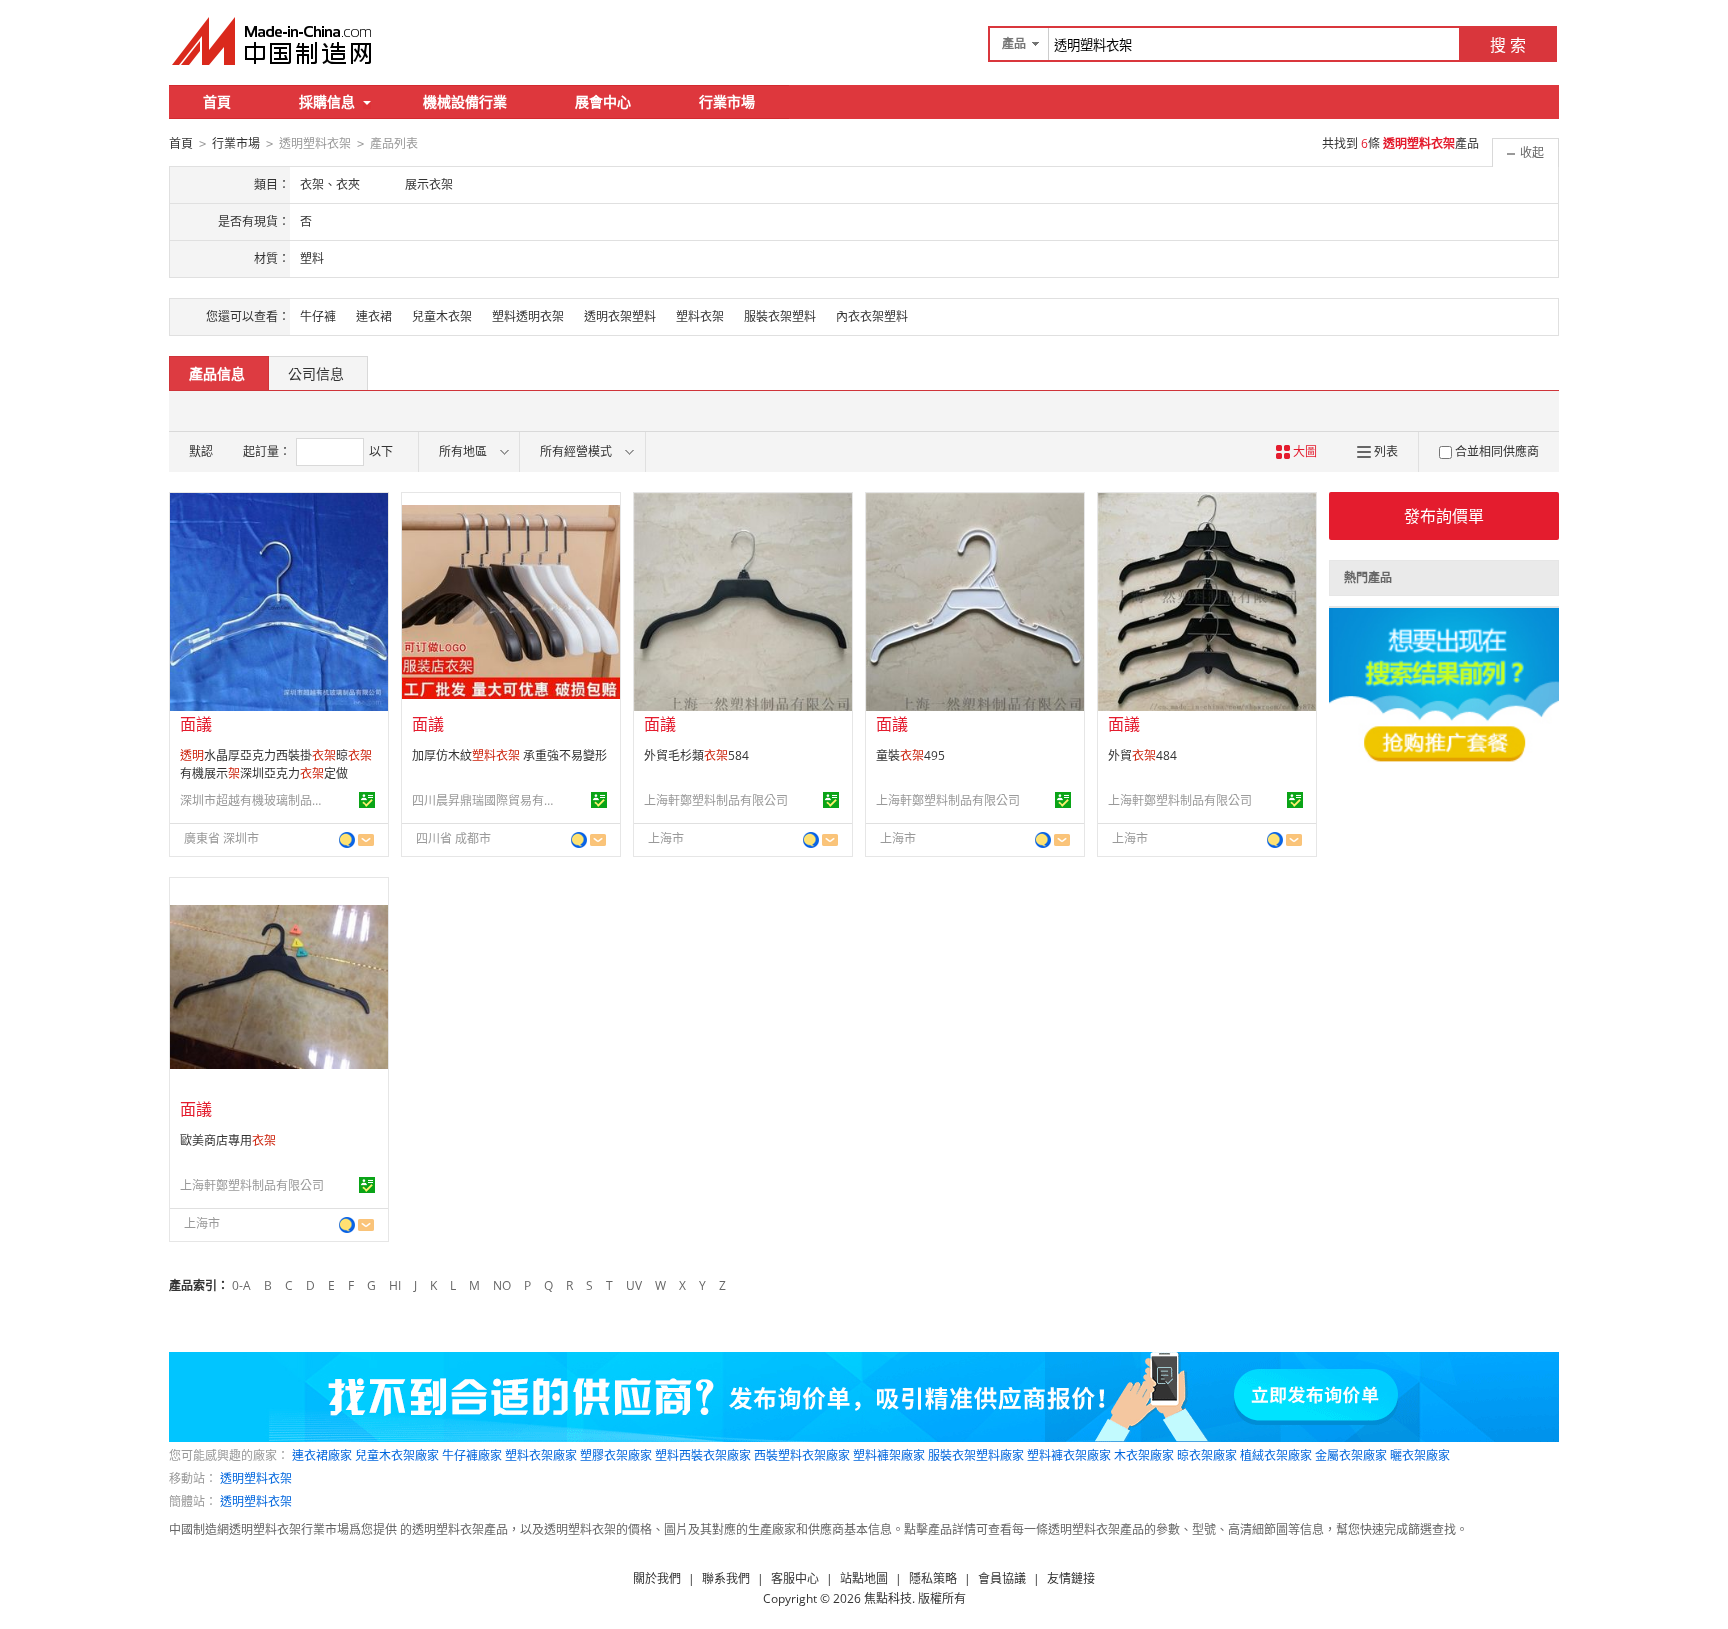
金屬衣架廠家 (1351, 1455)
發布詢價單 (1444, 516)
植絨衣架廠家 (1276, 1455)
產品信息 (217, 373)
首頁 (217, 101)
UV (634, 1285)
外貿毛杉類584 (696, 755)
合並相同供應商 (1497, 451)
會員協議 (1002, 1578)
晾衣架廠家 (1207, 1455)
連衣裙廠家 (322, 1455)
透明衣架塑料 (620, 316)
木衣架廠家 (1144, 1455)
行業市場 (727, 101)
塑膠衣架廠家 (616, 1455)
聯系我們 (726, 1578)
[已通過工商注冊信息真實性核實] (367, 800)
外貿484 (1142, 755)
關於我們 (657, 1578)
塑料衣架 (700, 316)
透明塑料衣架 (256, 1478)
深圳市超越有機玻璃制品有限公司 (255, 800)
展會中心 (603, 101)
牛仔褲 (318, 316)
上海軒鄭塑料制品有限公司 (716, 800)
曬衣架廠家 (1420, 1455)
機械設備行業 (465, 101)
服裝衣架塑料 (780, 316)
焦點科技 (888, 1598)
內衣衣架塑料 (872, 316)
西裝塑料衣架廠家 (802, 1455)
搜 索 (1508, 45)
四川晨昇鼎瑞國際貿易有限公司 (487, 800)
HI (395, 1285)
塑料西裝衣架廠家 (703, 1455)
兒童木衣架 (442, 316)
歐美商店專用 (228, 1140)
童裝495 (910, 755)
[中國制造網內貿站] (274, 41)
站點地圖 (864, 1578)
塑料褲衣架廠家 (1069, 1455)
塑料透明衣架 (528, 316)
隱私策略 (933, 1578)
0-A (241, 1285)
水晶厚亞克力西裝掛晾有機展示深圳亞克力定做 (276, 764)
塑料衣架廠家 (541, 1455)
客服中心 (795, 1578)
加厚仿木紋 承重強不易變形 (509, 755)
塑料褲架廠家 (889, 1455)
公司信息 (316, 373)
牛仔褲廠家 (472, 1455)
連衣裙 (374, 316)
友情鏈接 (1071, 1578)
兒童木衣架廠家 (397, 1455)
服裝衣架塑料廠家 (976, 1455)
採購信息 (327, 101)
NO (502, 1285)
